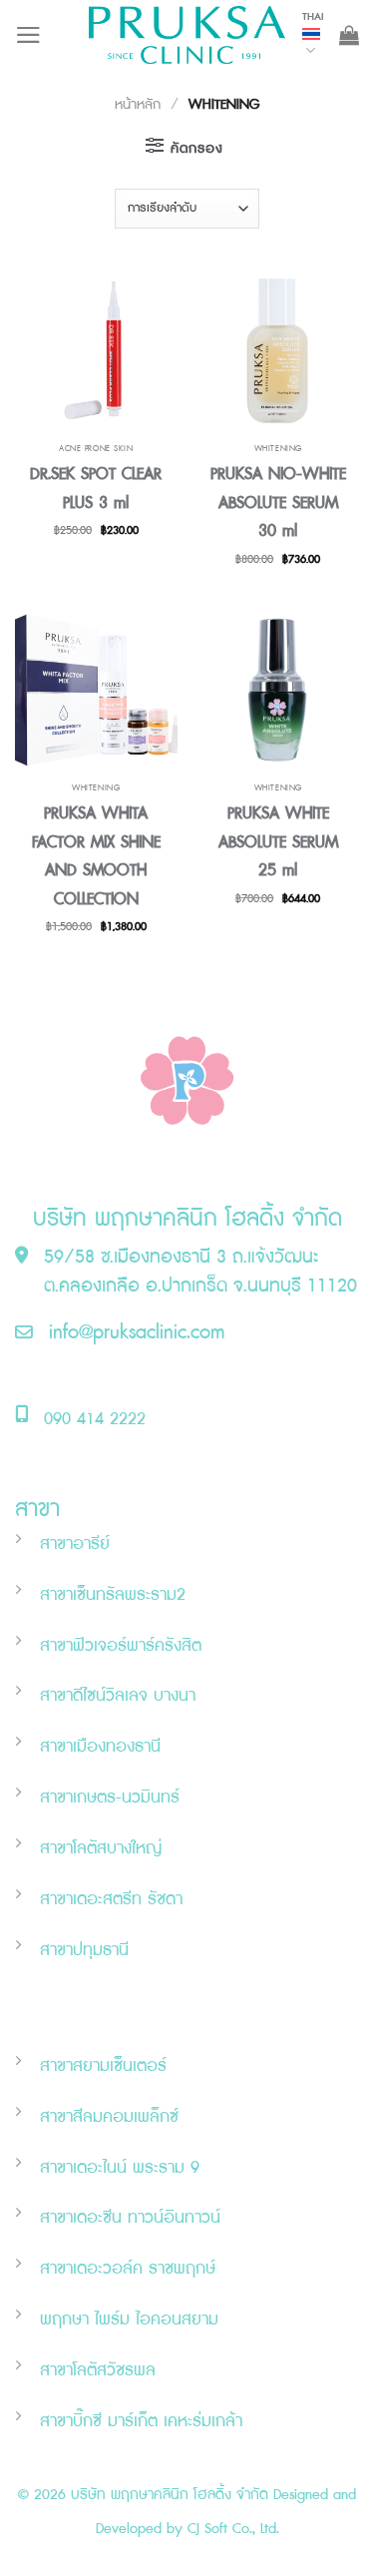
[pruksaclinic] (187, 35)
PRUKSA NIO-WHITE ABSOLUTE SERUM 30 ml (278, 503)
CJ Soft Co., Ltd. (233, 2529)
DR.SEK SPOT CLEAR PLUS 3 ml (96, 489)
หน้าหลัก (138, 105)
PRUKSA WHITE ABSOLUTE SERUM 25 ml (278, 842)
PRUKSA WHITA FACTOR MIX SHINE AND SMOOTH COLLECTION (96, 856)
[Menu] (28, 35)
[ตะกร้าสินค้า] (349, 35)
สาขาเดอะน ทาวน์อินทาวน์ (130, 2218)
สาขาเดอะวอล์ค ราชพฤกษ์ (128, 2269)
